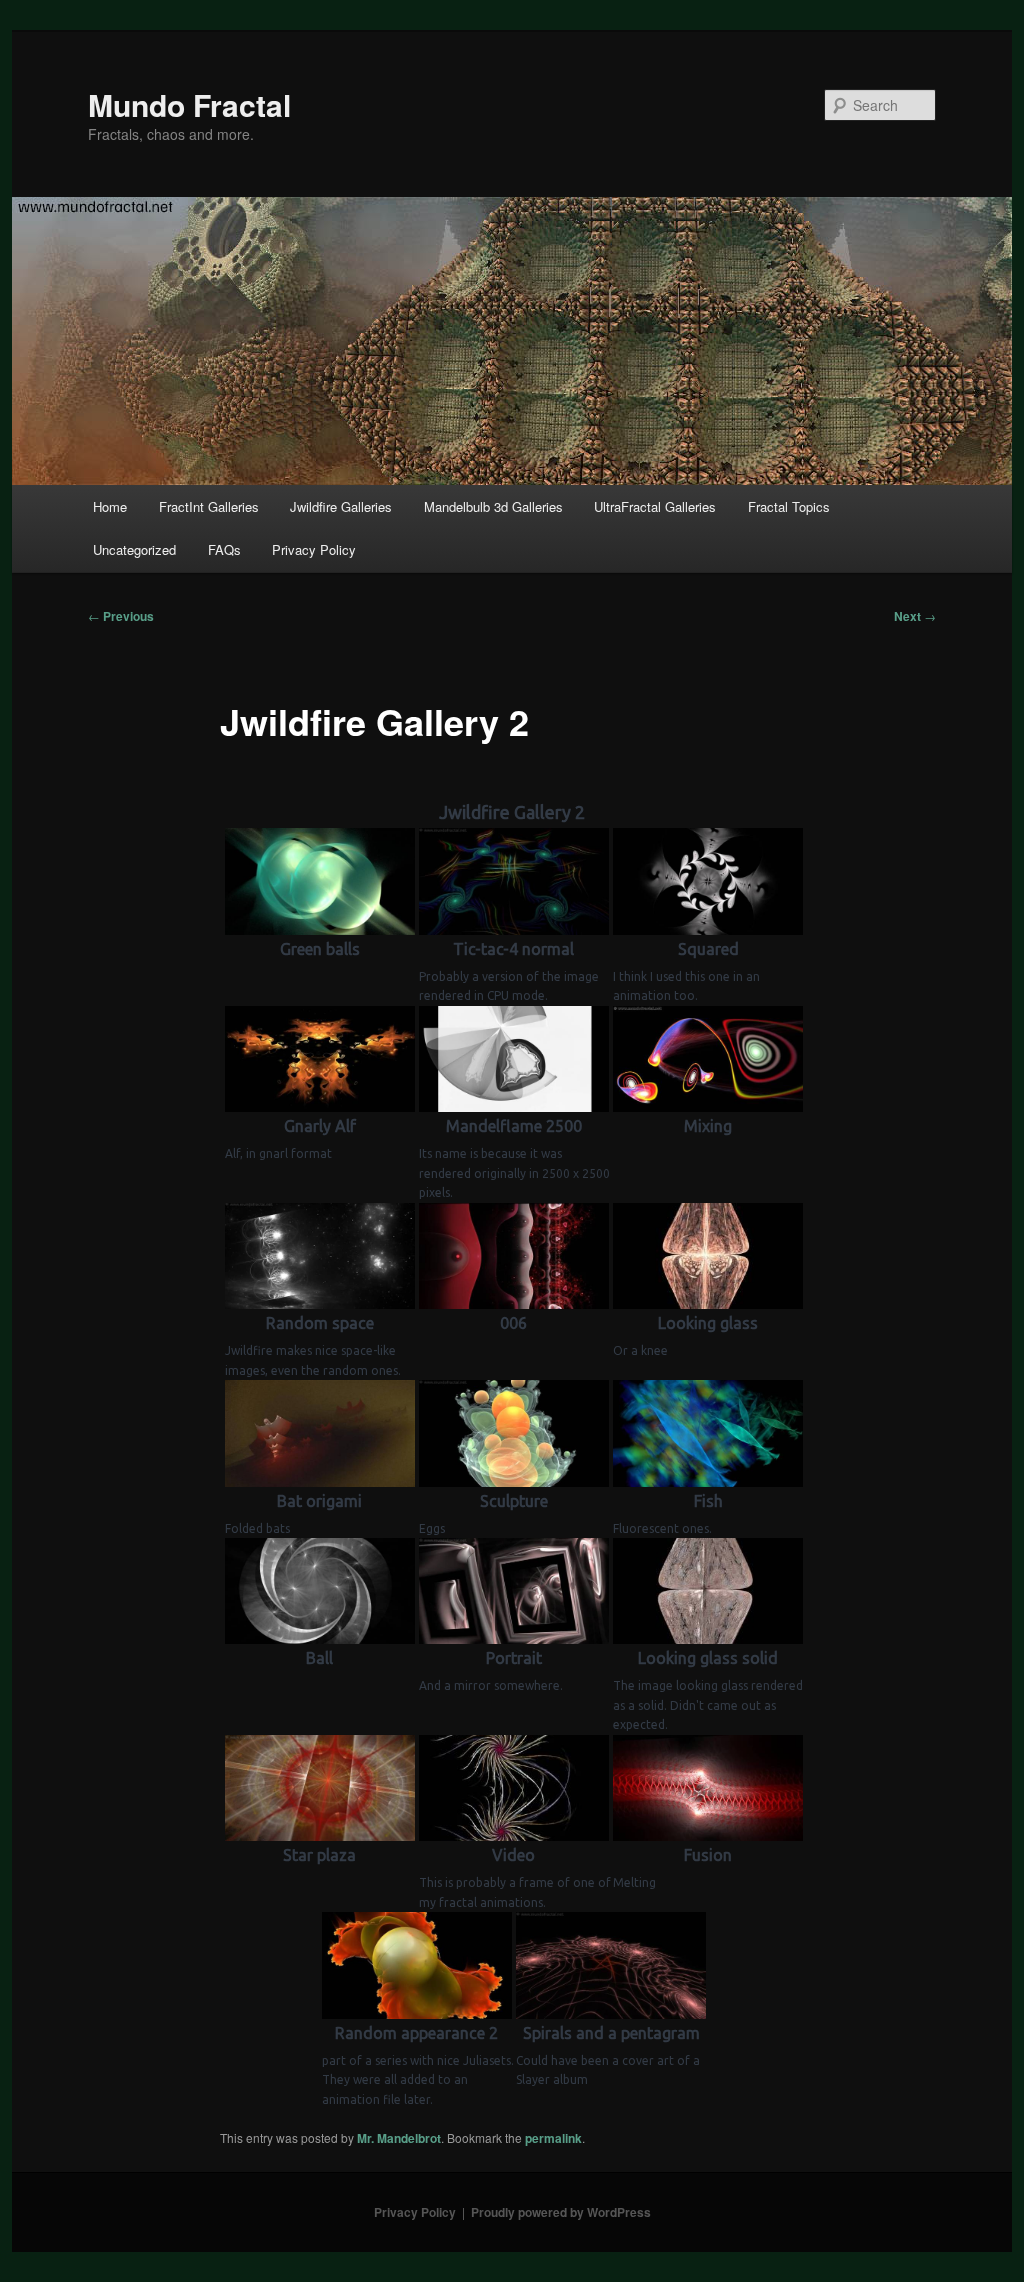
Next (915, 616)
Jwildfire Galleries (341, 506)
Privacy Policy (314, 549)
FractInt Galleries (209, 506)
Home (110, 506)
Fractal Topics (789, 506)
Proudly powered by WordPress (561, 2212)
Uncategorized (134, 549)
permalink (553, 2138)
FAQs (224, 549)
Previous (121, 616)
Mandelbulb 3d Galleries (493, 506)
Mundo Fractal (189, 104)
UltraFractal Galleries (655, 506)
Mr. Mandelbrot (399, 2138)
